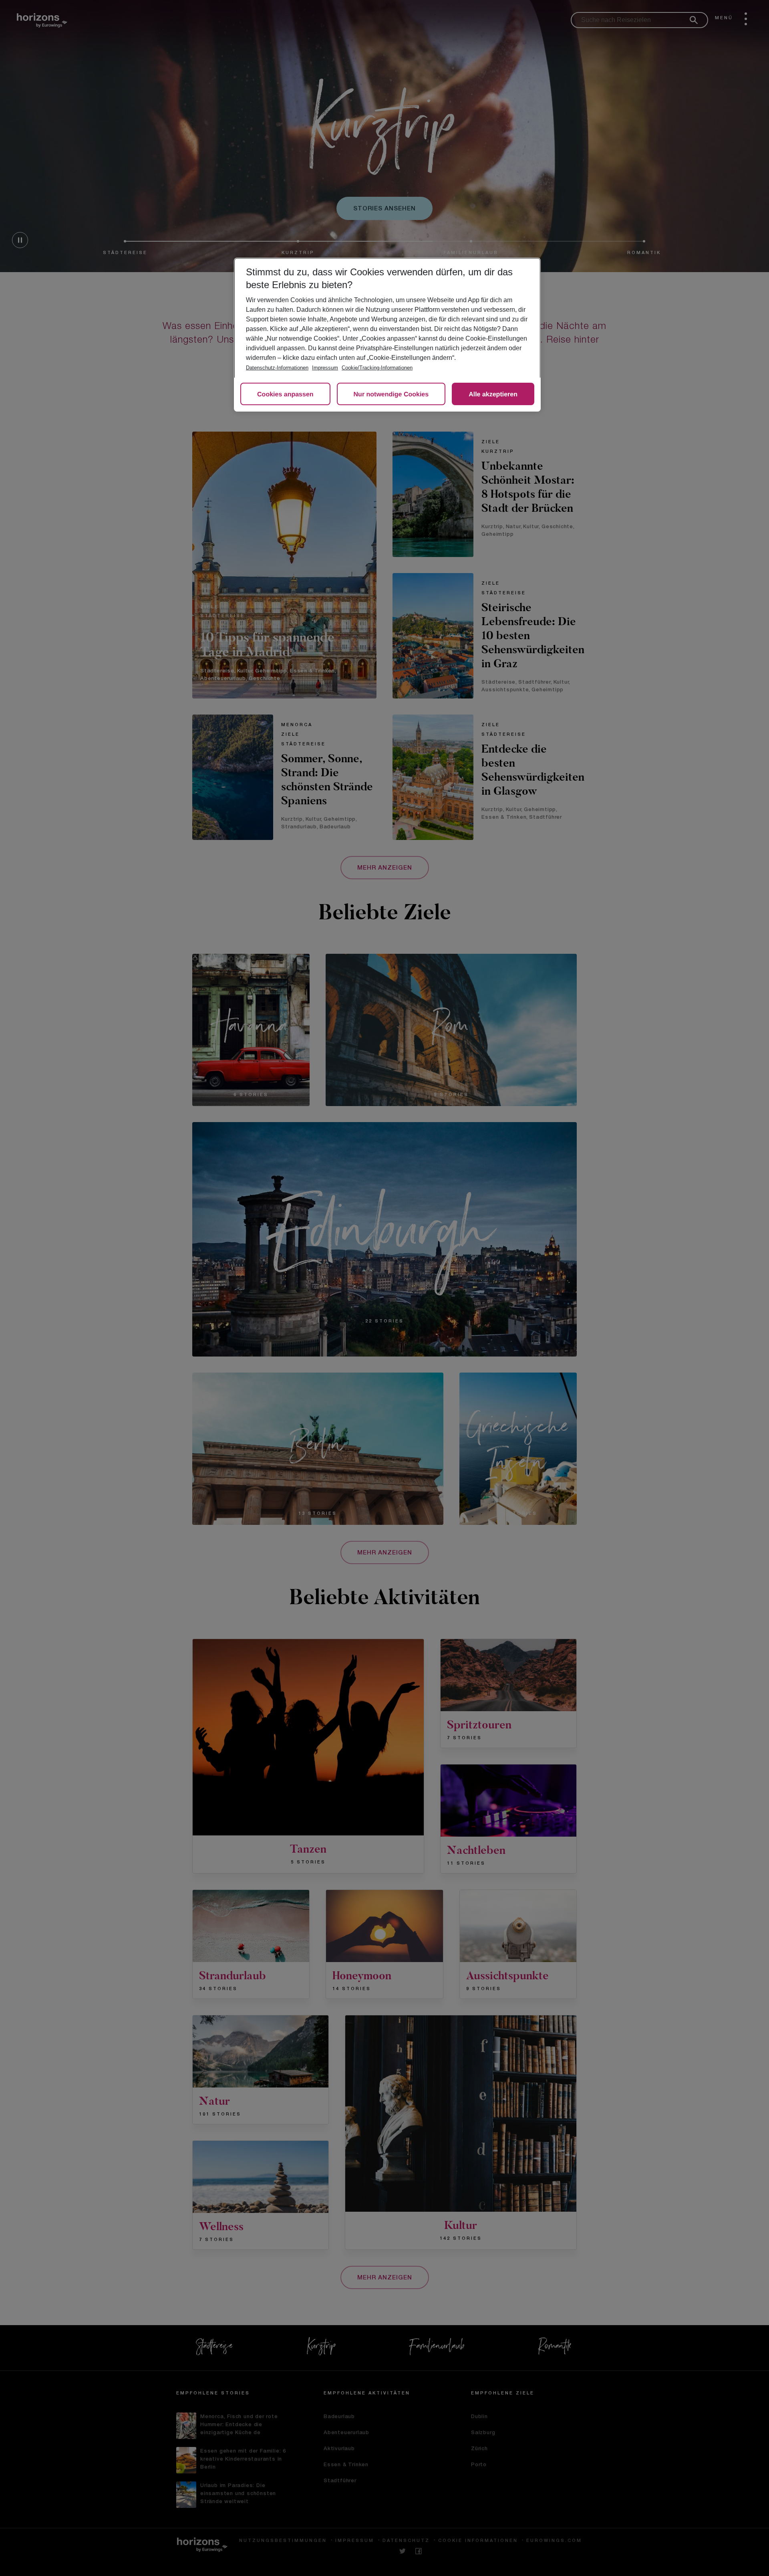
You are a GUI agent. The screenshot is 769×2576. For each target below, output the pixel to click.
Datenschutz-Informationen (277, 368)
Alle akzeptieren (493, 395)
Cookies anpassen (285, 395)
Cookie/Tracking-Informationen (377, 368)
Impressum (325, 368)
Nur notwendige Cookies (391, 395)
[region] (387, 335)
